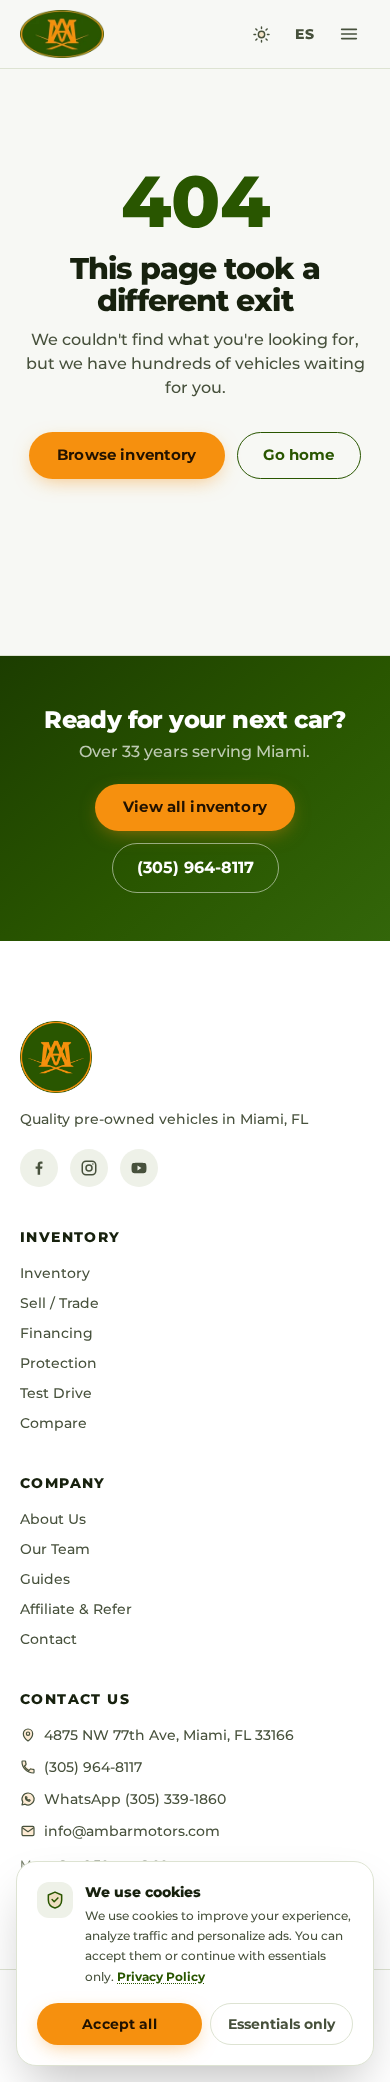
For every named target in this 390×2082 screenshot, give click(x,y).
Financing (56, 1333)
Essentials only (281, 2024)
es (304, 34)
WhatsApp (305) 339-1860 (135, 1799)
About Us (53, 1519)
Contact (48, 1639)
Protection (58, 1363)
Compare (53, 1423)
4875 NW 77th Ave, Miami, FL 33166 (169, 1735)
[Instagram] (89, 1168)
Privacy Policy (161, 1976)
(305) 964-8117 (195, 867)
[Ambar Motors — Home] (62, 34)
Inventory (55, 1273)
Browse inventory (126, 454)
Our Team (55, 1549)
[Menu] (349, 34)
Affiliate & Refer (76, 1609)
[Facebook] (39, 1168)
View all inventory (195, 806)
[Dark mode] (261, 34)
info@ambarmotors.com (132, 1831)
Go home (298, 454)
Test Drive (56, 1393)
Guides (45, 1579)
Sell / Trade (59, 1303)
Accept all (119, 2024)
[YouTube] (139, 1168)
